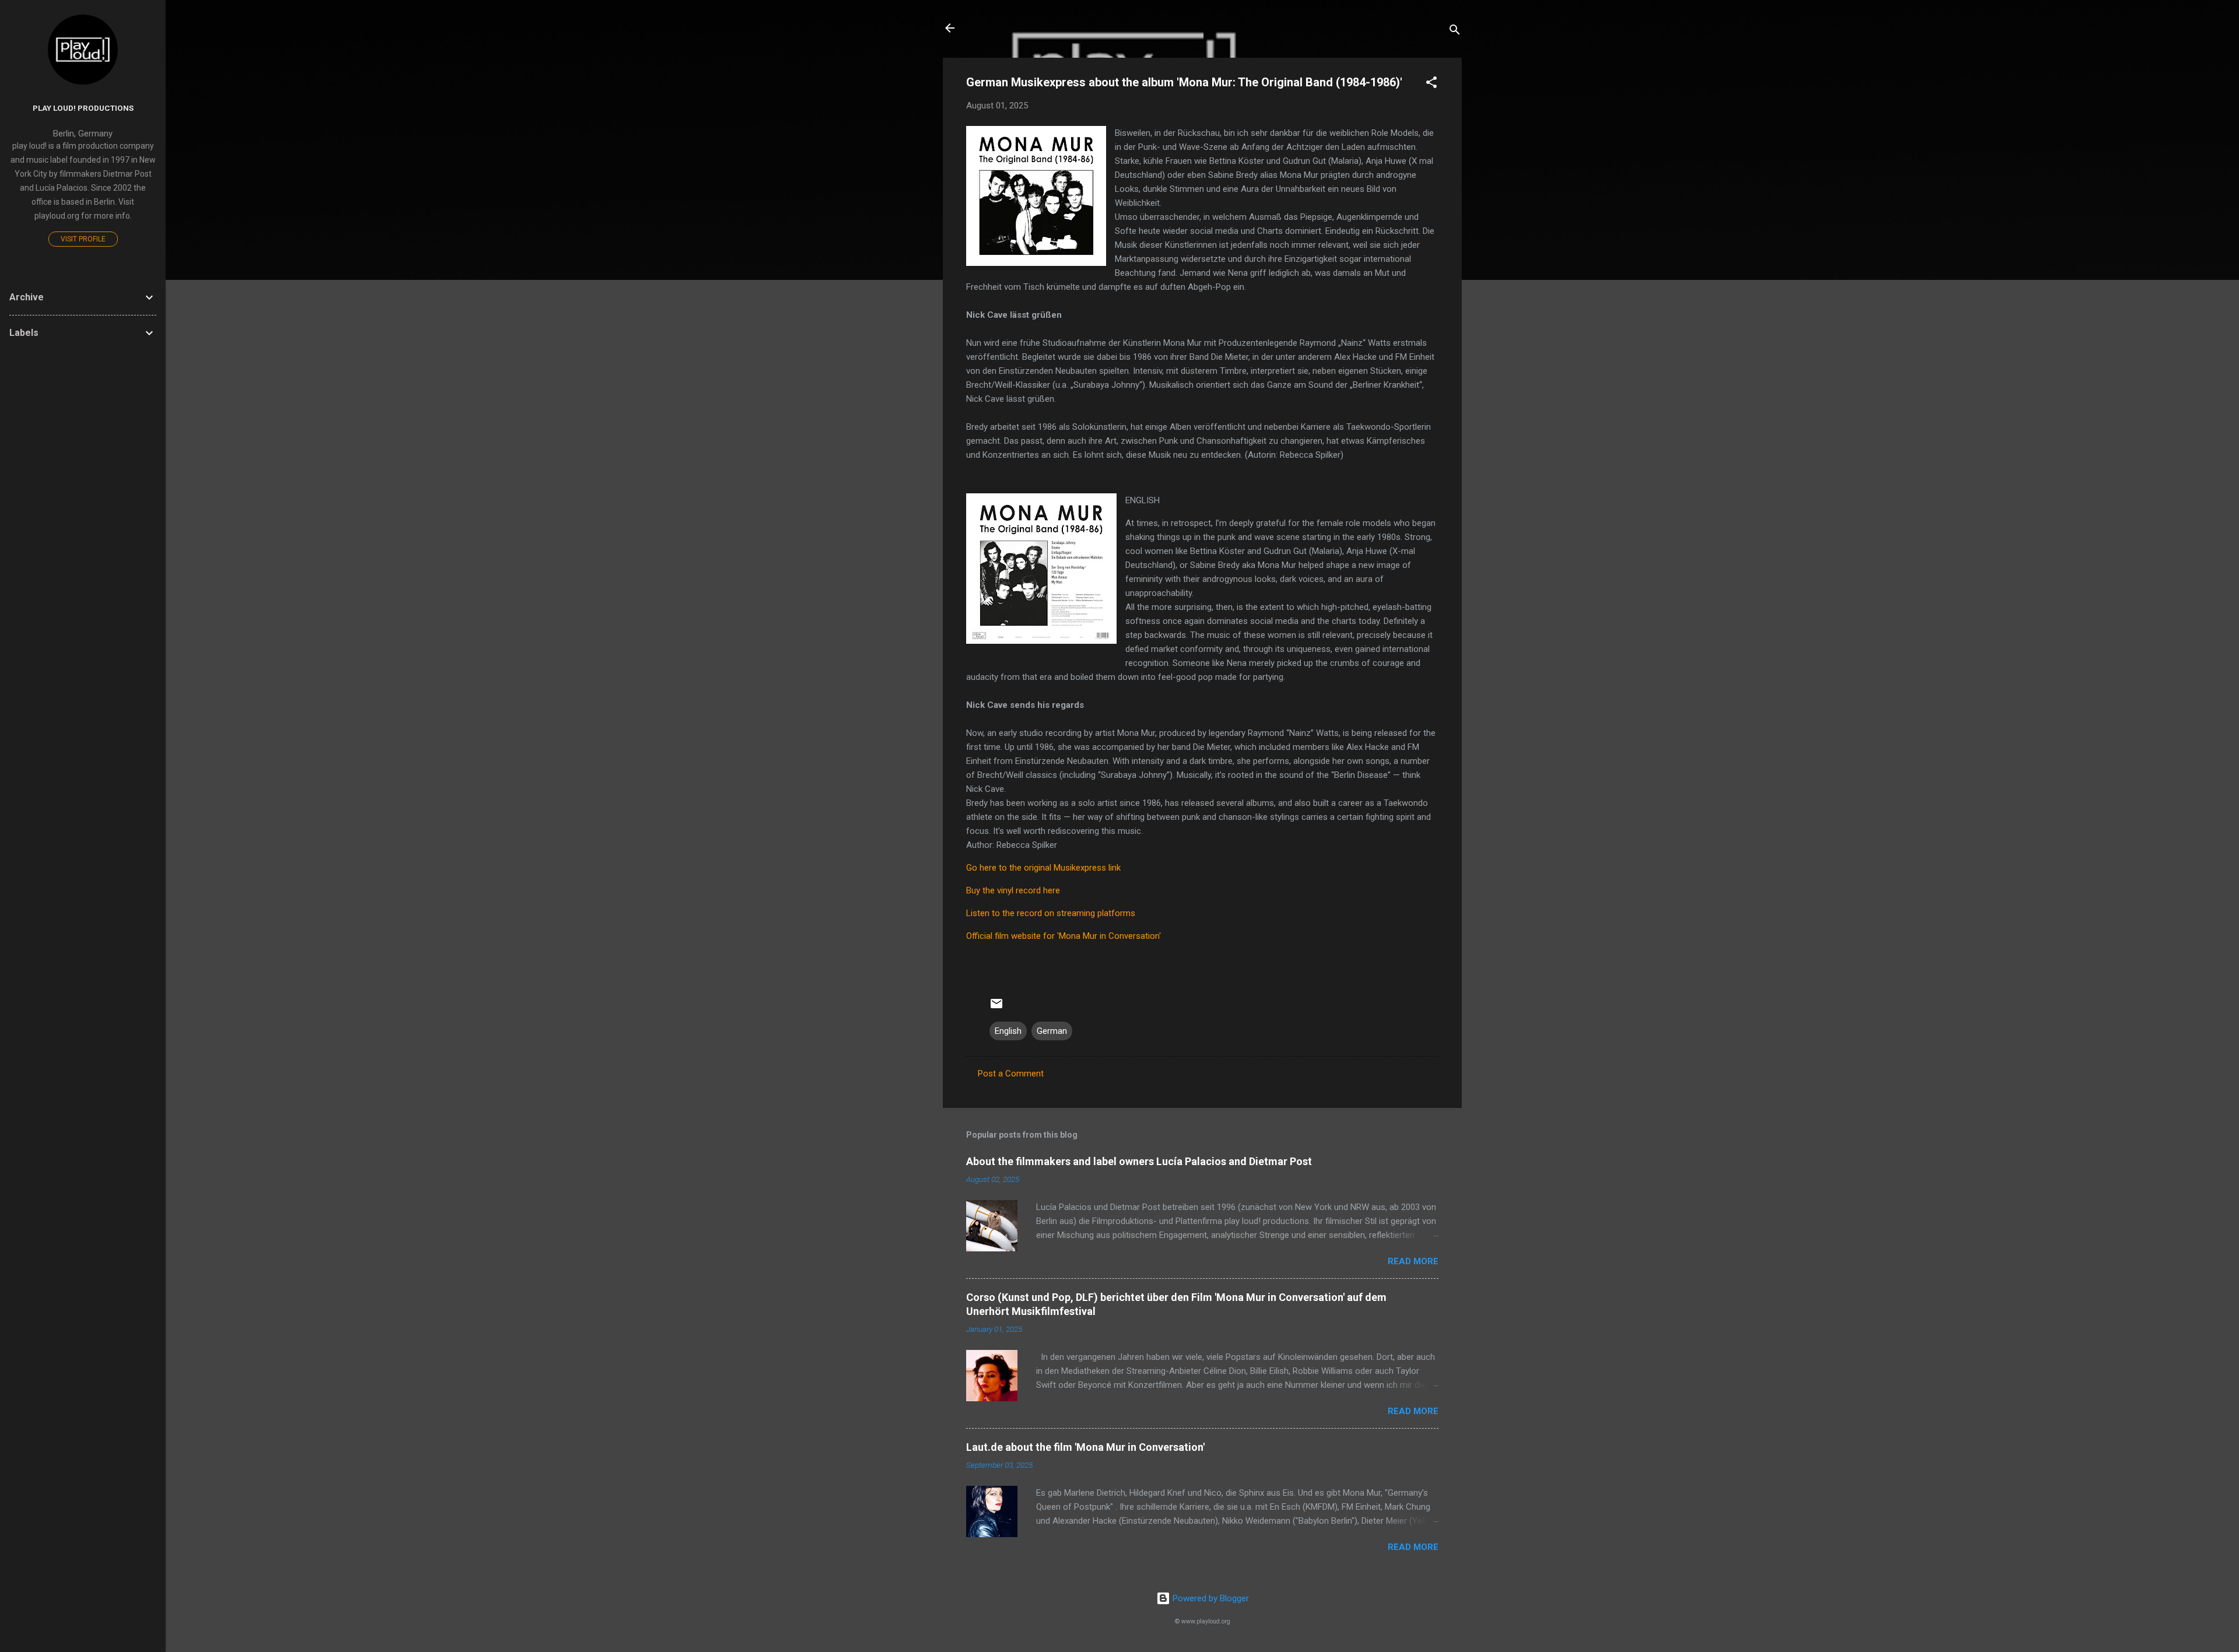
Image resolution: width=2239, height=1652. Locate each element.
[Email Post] (996, 1008)
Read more (1413, 1261)
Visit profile (83, 239)
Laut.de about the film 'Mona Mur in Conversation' (1085, 1447)
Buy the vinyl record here (1013, 890)
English (1008, 1031)
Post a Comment (1011, 1074)
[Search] (1455, 32)
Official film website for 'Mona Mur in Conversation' (1064, 936)
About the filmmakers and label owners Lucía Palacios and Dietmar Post (1139, 1161)
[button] (1431, 84)
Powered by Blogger (1210, 1598)
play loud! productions (83, 108)
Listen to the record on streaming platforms (1051, 913)
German (1052, 1031)
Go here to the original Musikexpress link (1043, 868)
